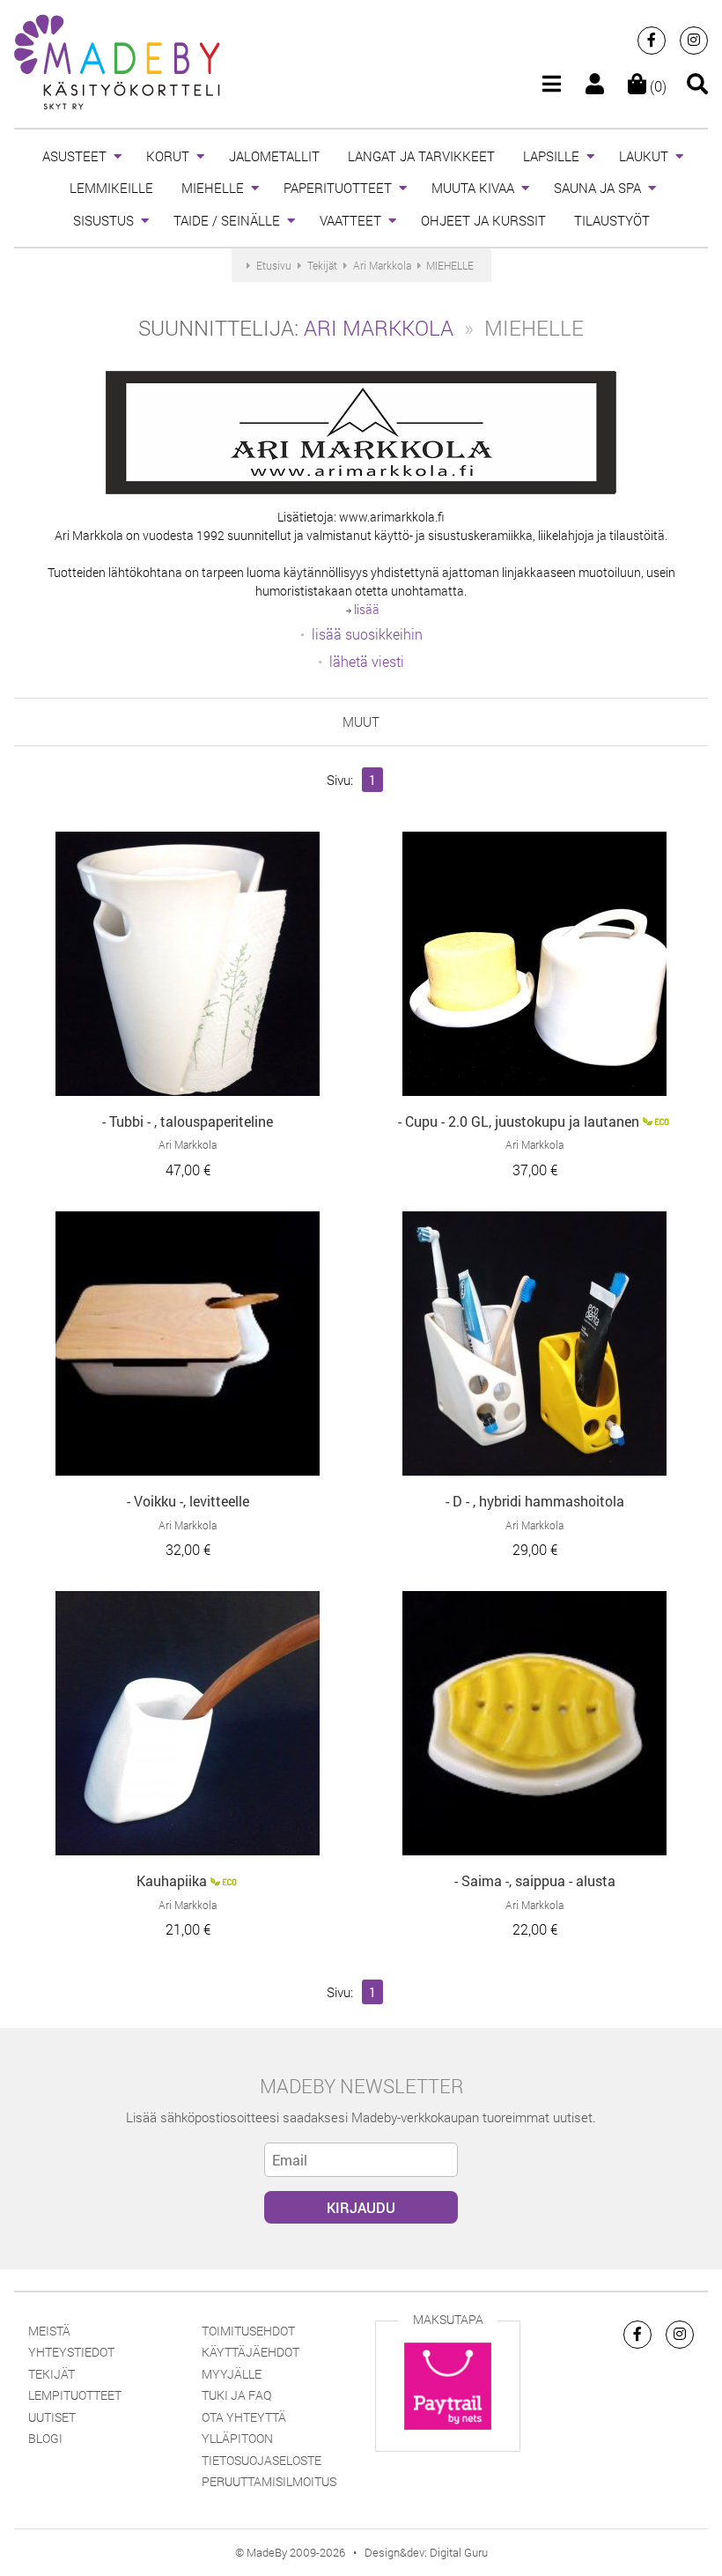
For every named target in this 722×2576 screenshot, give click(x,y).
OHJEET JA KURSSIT (483, 220)
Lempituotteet (75, 2395)
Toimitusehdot (248, 2331)
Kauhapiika (172, 1880)
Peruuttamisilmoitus (269, 2481)
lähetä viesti (367, 661)
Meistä (49, 2331)
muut (361, 722)
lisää (365, 609)
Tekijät (52, 2374)
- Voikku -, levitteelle (188, 1501)
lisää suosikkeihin (367, 634)
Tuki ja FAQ (236, 2395)
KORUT (168, 156)
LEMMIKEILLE (111, 188)
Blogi (45, 2438)
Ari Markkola (379, 328)
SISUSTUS (103, 220)
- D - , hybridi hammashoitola (535, 1501)
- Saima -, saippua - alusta (535, 1880)
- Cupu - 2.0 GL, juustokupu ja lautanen (519, 1121)
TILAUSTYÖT (612, 220)
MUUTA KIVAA (473, 188)
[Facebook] (652, 41)
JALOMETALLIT (274, 156)
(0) (656, 86)
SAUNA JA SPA (597, 188)
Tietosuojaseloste (262, 2460)
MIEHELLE (213, 188)
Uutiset (52, 2417)
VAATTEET (350, 220)
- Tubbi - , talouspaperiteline (188, 1121)
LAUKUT (644, 156)
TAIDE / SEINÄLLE (227, 220)
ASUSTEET (74, 156)
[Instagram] (694, 41)
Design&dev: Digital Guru (426, 2552)
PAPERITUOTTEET (338, 188)
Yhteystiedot (71, 2352)
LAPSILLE (551, 156)
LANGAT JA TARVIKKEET (421, 156)
